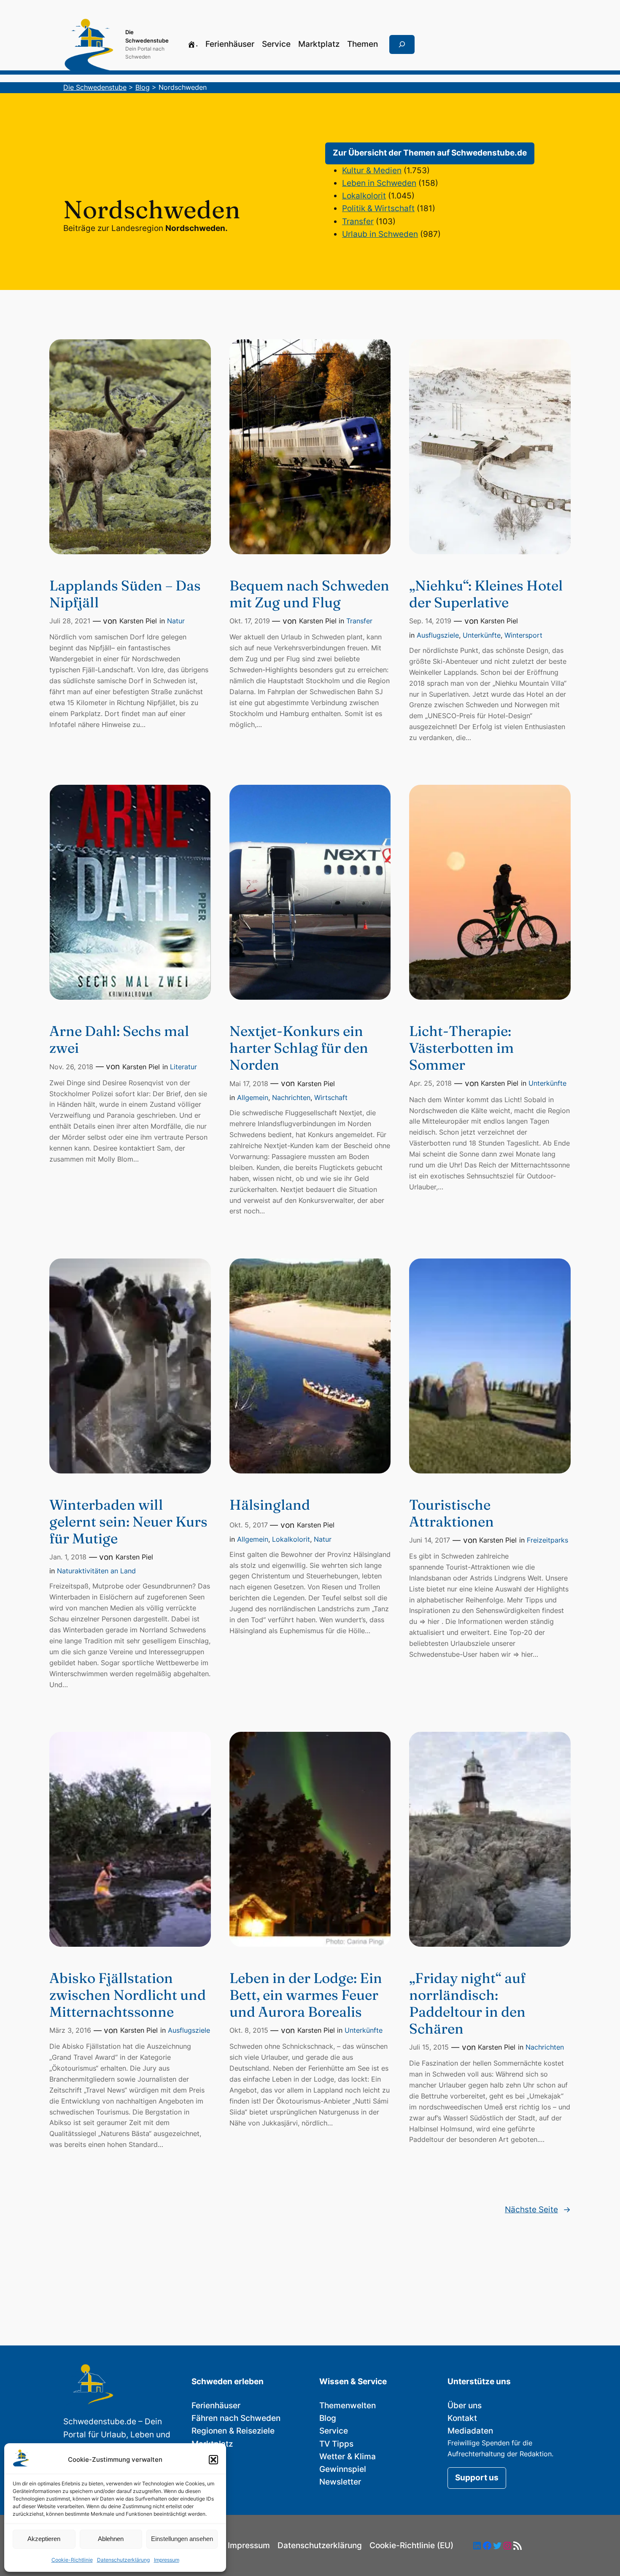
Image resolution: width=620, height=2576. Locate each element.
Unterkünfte (482, 635)
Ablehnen (111, 2539)
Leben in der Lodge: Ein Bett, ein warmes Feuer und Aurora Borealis (306, 1995)
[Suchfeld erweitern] (402, 45)
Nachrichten (291, 1097)
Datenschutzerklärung (123, 2560)
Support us (477, 2478)
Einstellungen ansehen (182, 2539)
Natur (176, 621)
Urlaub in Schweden (380, 234)
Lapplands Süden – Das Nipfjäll (125, 594)
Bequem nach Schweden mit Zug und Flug (309, 594)
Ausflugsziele (438, 635)
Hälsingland (270, 1505)
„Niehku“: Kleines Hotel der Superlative (486, 594)
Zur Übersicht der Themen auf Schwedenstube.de (430, 153)
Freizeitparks (547, 1540)
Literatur (183, 1067)
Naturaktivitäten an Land (96, 1571)
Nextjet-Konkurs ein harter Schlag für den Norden (299, 1048)
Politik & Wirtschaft (378, 208)
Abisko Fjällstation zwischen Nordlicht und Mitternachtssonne (128, 1995)
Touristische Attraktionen (452, 1513)
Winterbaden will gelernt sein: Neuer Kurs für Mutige (128, 1521)
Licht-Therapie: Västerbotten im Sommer (461, 1048)
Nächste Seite (538, 2210)
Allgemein (253, 1097)
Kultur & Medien (372, 170)
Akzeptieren (44, 2539)
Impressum (167, 2560)
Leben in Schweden (379, 183)
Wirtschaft (331, 1097)
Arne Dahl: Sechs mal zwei (119, 1039)
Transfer (358, 221)
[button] (213, 2460)
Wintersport (523, 635)
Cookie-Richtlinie (72, 2560)
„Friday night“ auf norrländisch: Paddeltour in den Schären (467, 2003)
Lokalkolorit (364, 196)
